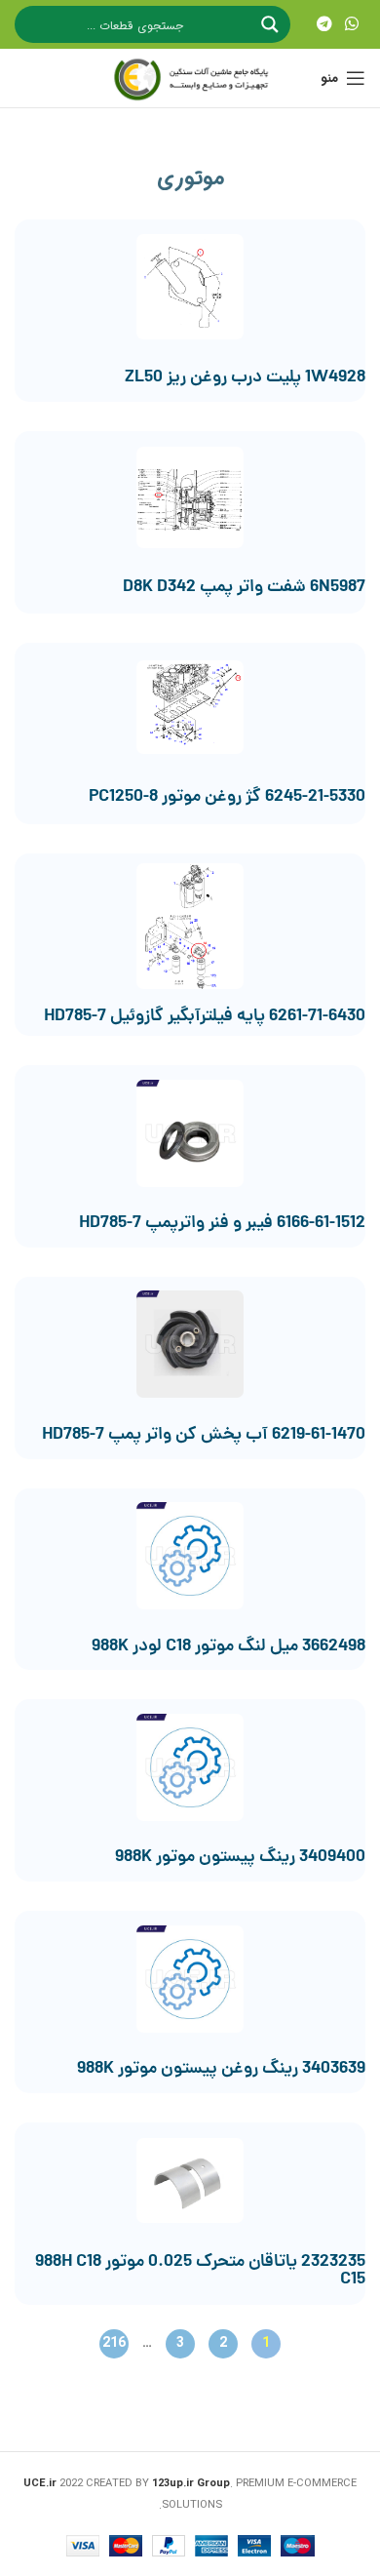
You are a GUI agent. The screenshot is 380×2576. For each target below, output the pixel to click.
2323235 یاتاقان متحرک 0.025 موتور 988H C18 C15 (200, 2271)
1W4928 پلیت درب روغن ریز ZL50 (245, 378)
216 (113, 2342)
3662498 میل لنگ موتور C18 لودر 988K (228, 1647)
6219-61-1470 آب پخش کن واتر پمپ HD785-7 (204, 1435)
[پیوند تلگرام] (324, 24)
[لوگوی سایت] (190, 78)
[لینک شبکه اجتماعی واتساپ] (352, 24)
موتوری (190, 178)
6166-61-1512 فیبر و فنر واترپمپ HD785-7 (222, 1224)
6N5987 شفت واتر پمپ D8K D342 (244, 588)
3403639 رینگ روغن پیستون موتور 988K (221, 2069)
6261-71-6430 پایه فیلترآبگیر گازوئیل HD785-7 (205, 1017)
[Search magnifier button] (272, 24)
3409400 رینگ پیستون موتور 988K (240, 1858)
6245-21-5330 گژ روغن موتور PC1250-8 (227, 797)
